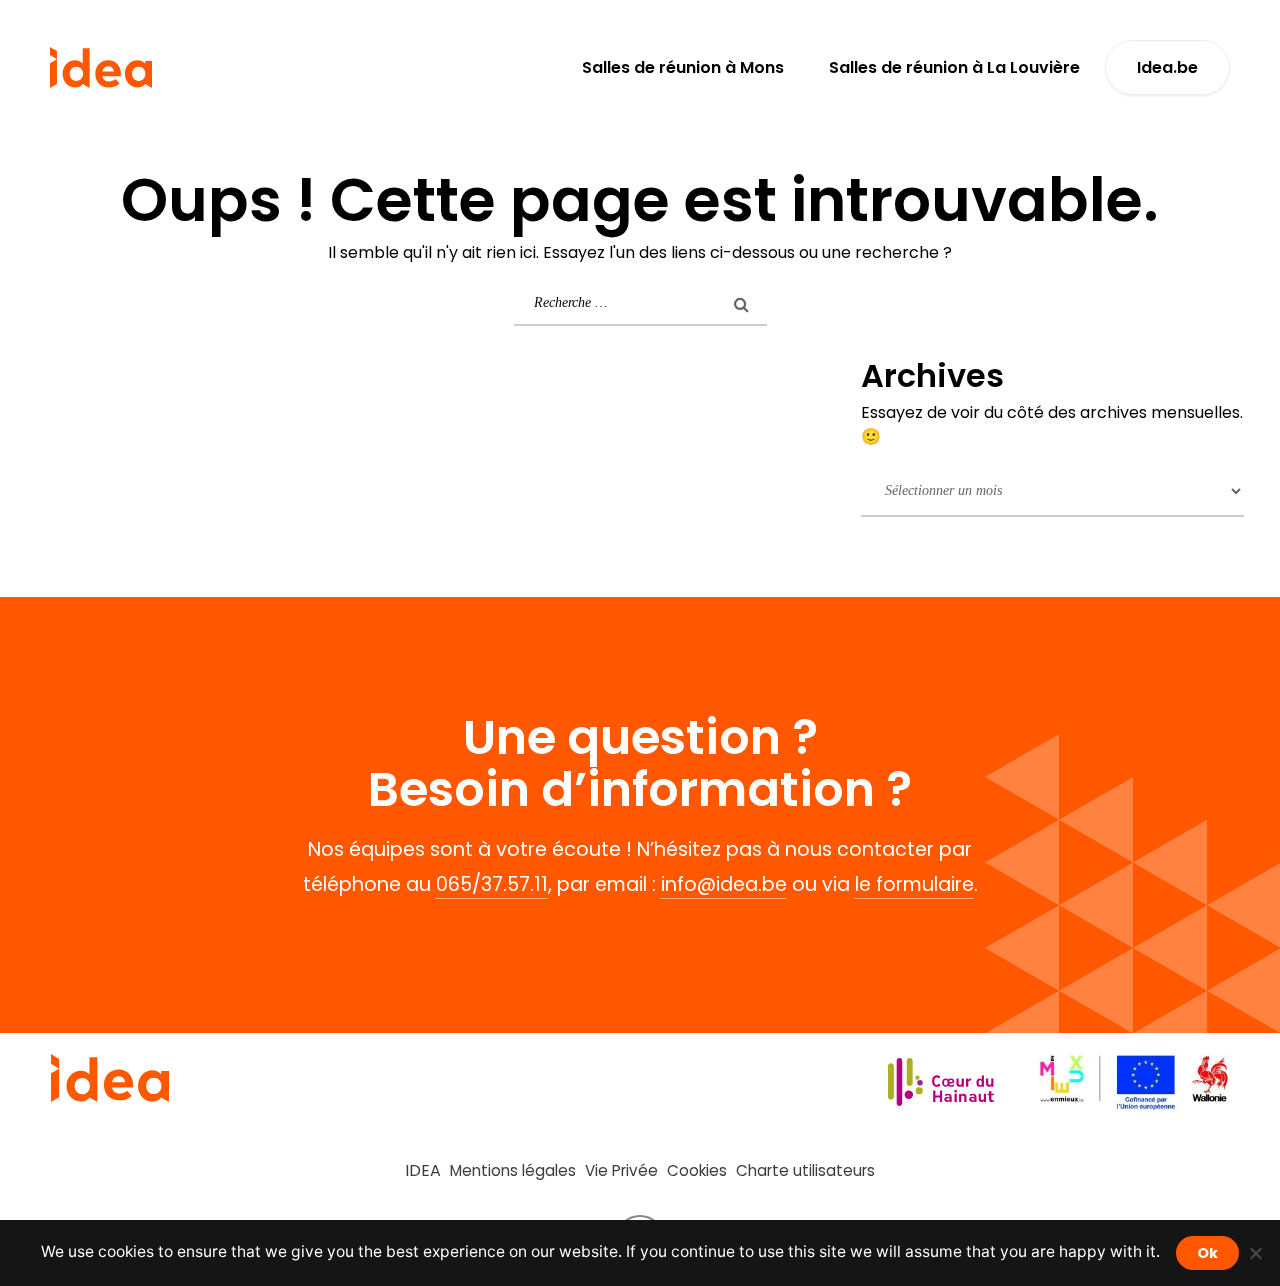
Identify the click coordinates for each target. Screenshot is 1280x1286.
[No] (1255, 1253)
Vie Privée (621, 1170)
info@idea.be (724, 884)
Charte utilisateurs (805, 1170)
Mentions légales (513, 1170)
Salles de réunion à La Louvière (954, 67)
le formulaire (914, 884)
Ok (1207, 1253)
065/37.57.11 (492, 884)
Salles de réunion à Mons (683, 67)
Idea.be (1167, 67)
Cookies (697, 1170)
